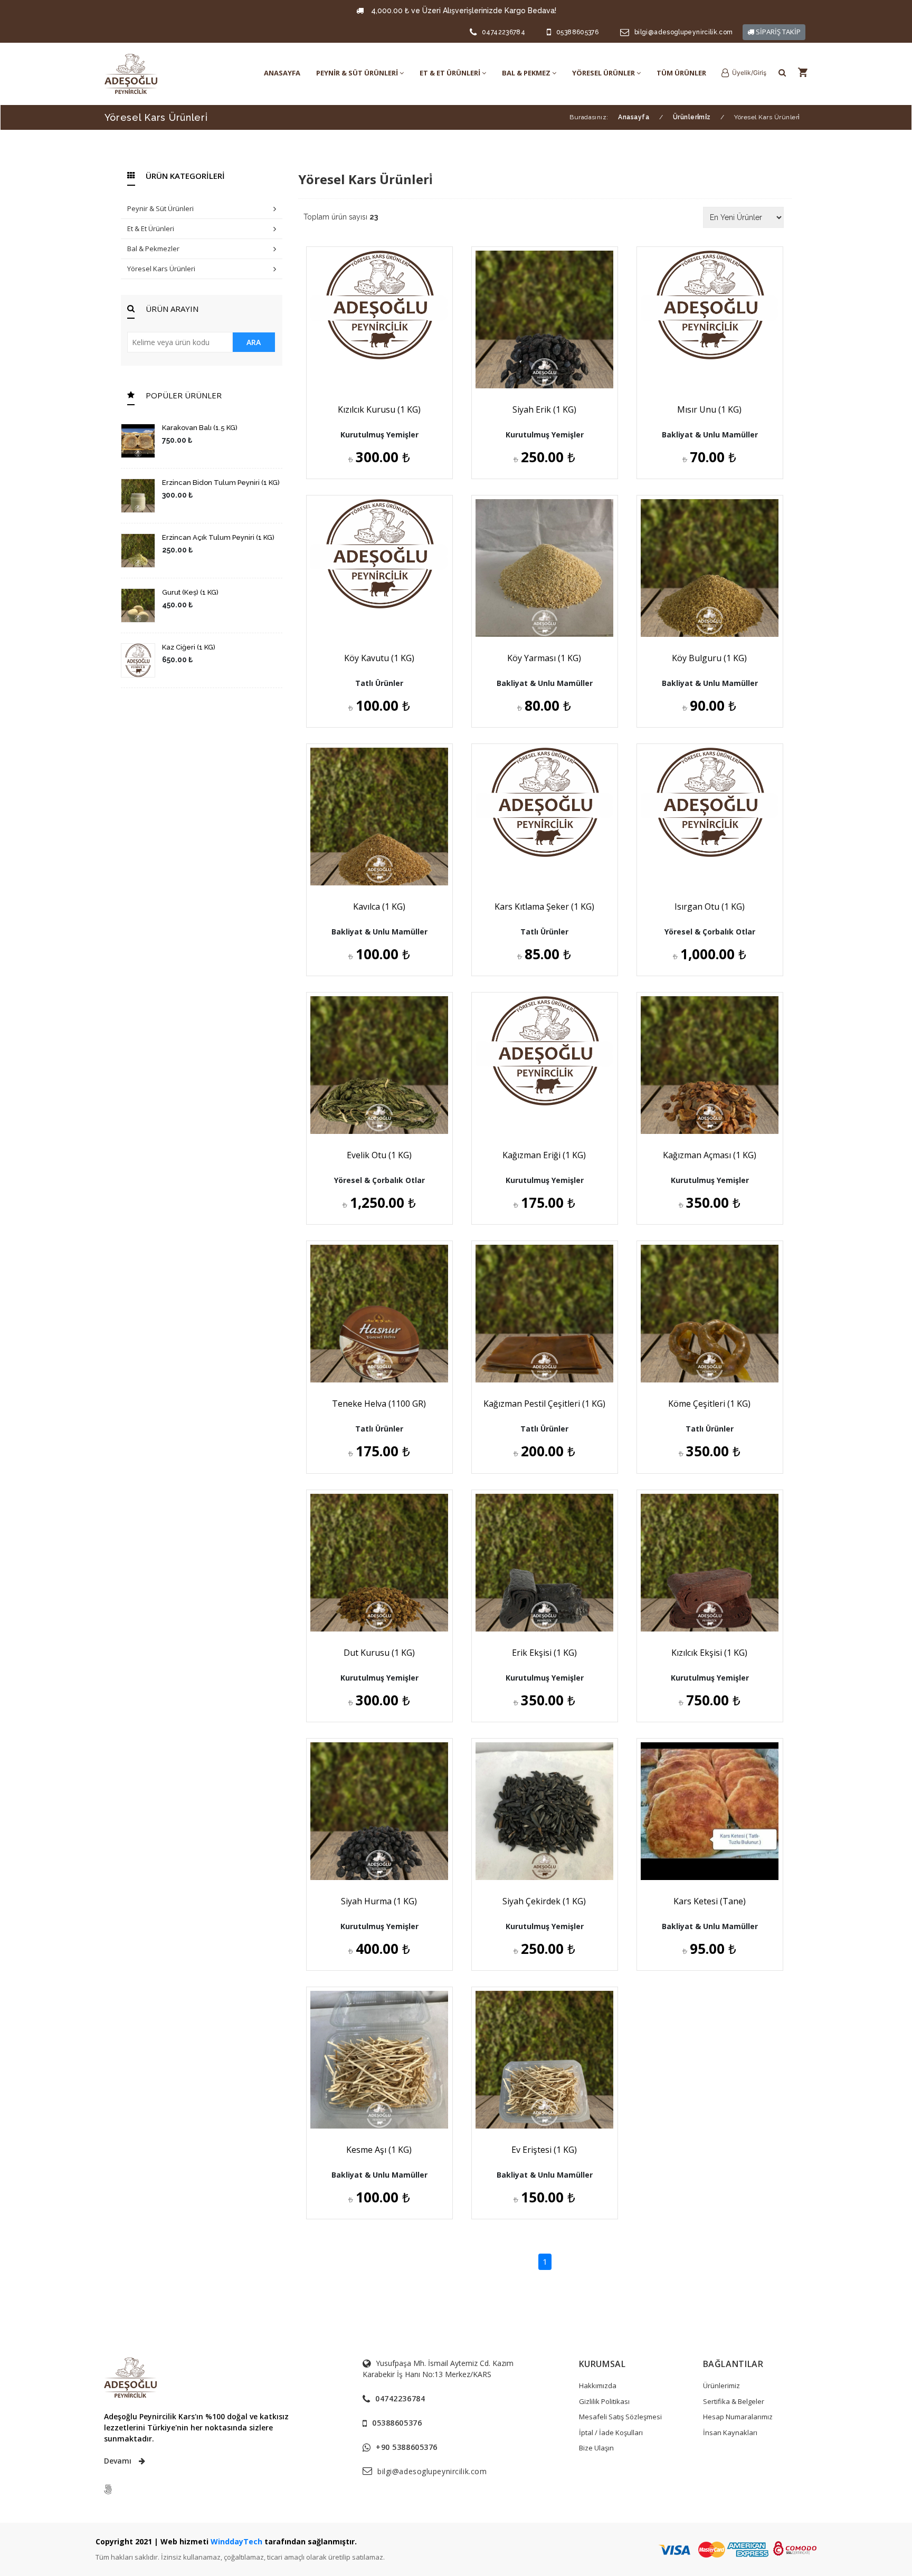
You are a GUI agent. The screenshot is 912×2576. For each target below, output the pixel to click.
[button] (744, 73)
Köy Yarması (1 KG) (544, 658)
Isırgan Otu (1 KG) (710, 907)
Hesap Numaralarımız (738, 2417)
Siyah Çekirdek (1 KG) (544, 1901)
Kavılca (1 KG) (379, 907)
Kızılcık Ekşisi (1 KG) (709, 1653)
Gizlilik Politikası (604, 2401)
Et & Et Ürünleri (151, 228)
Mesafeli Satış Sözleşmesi (620, 2417)
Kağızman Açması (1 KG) (710, 1155)
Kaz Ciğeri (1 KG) (189, 647)
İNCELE (384, 360)
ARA (254, 342)
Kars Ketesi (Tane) (710, 1901)
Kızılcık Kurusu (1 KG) (379, 409)
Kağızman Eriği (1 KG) (544, 1155)
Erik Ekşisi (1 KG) (544, 1653)
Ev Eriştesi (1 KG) (544, 2150)
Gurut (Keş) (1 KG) (190, 592)
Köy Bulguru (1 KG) (709, 658)
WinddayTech (236, 2541)
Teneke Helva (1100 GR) (379, 1404)
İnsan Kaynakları (730, 2432)
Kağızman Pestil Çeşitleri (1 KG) (544, 1404)
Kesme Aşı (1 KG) (379, 2150)
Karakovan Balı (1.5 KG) (200, 428)
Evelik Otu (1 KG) (379, 1155)
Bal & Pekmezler (153, 249)
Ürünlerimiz (721, 2386)
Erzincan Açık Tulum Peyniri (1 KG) (218, 537)
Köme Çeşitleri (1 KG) (709, 1404)
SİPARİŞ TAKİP (777, 32)
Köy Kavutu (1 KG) (379, 658)
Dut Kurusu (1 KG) (379, 1653)
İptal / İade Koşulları (611, 2432)
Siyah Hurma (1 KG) (379, 1901)
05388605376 (577, 32)
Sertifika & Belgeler (734, 2401)
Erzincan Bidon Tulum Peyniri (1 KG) (221, 483)
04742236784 (503, 32)
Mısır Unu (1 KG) (709, 409)
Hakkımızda (598, 2386)
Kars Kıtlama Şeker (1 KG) (544, 907)
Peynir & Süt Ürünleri (160, 208)
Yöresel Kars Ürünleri (161, 269)
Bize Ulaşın (596, 2448)
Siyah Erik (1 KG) (544, 409)
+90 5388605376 (407, 2447)
